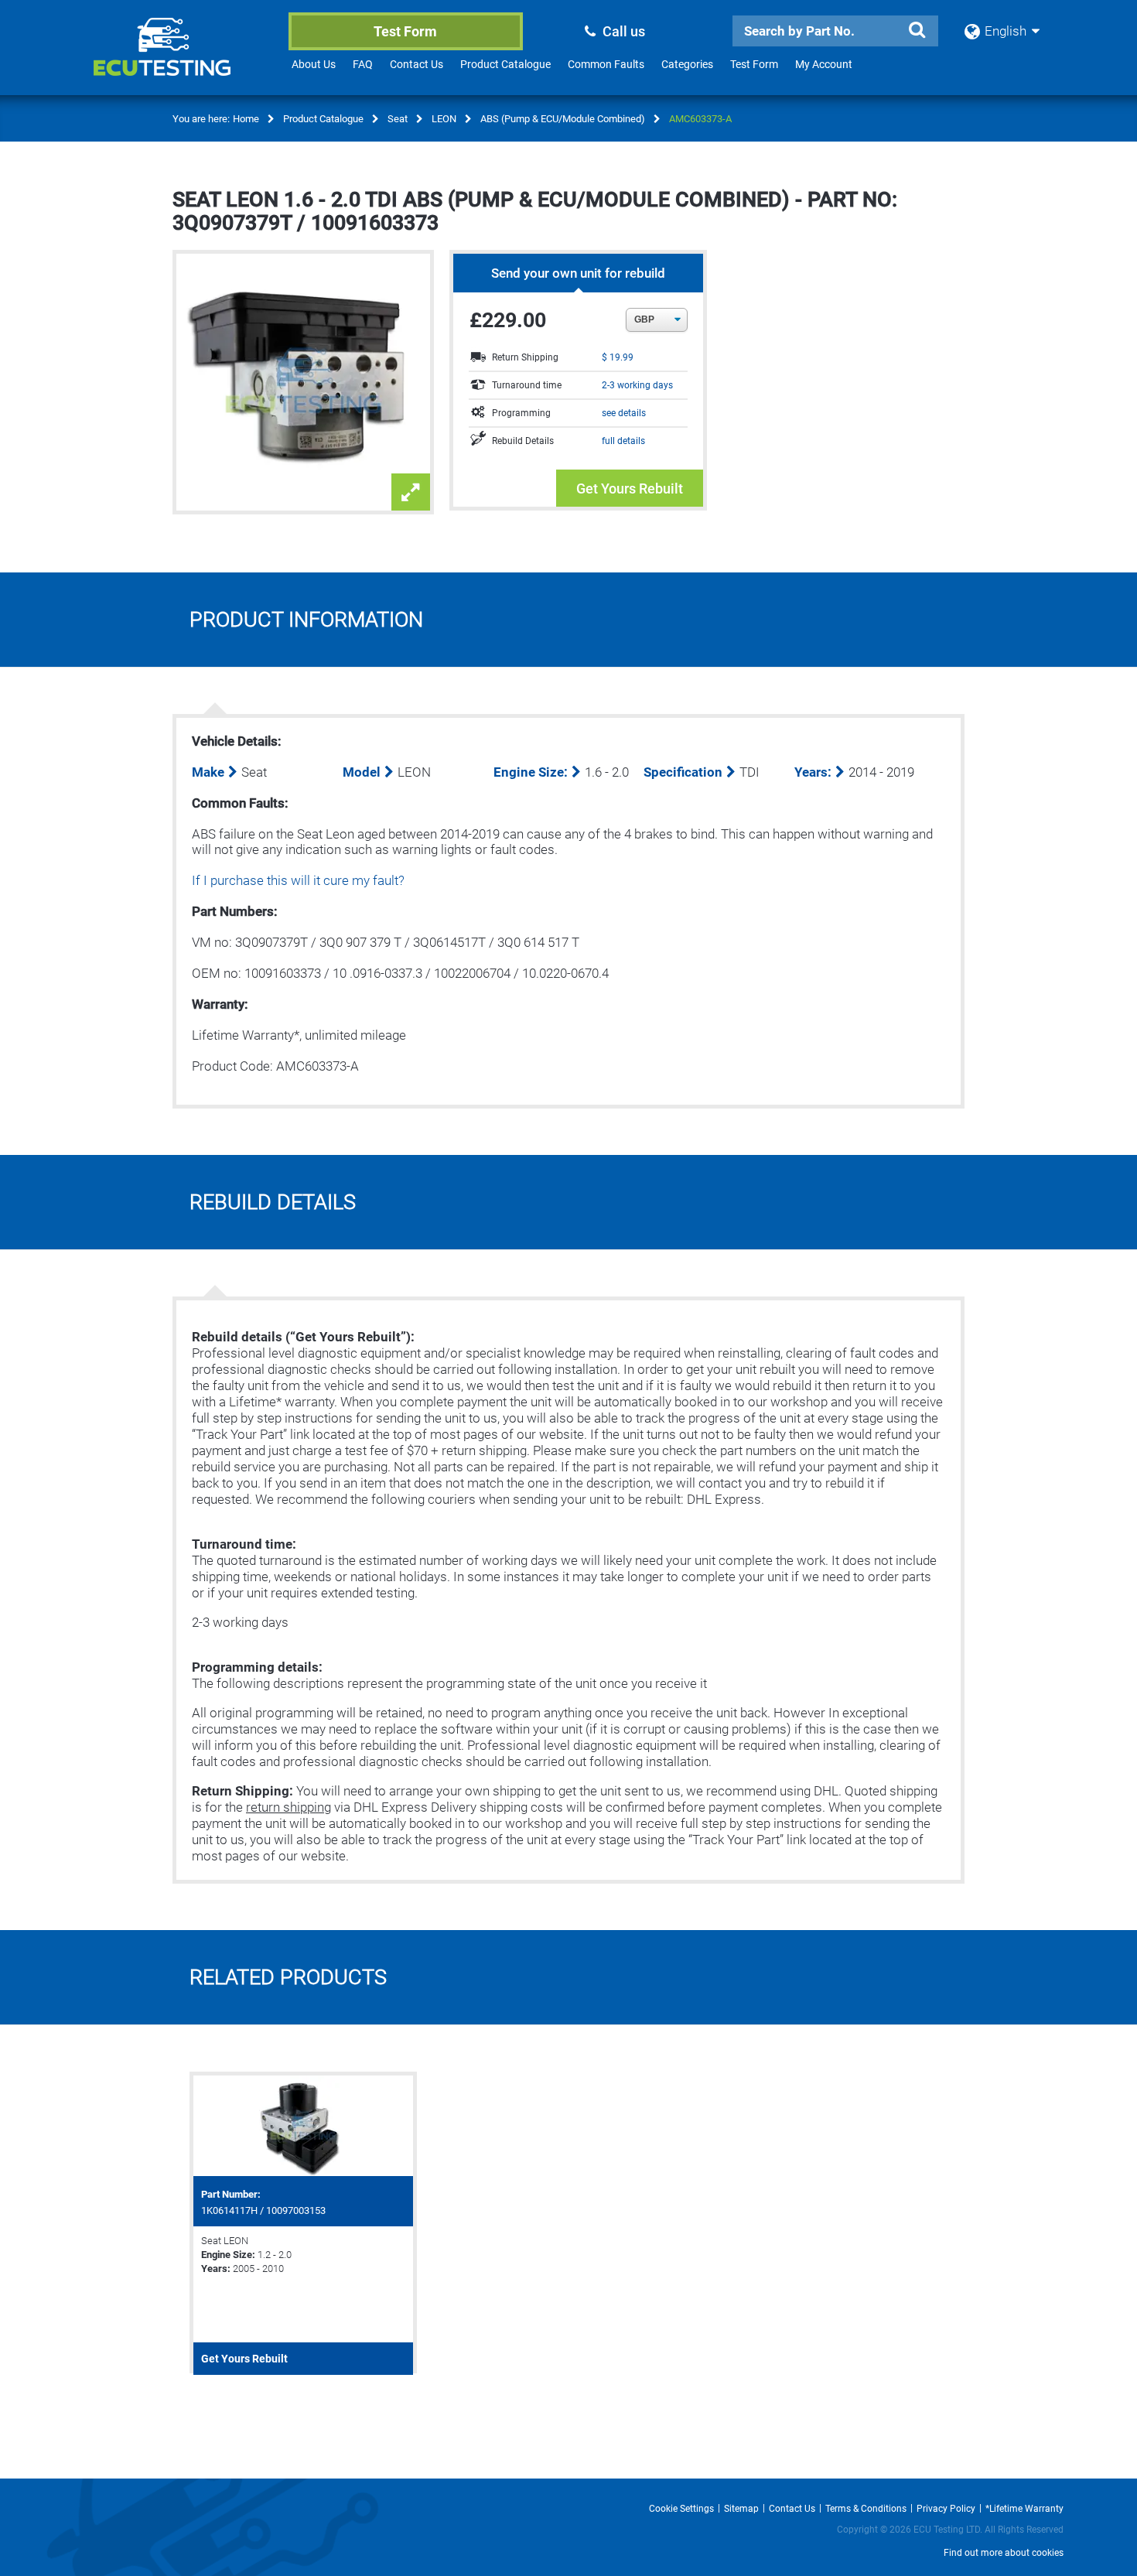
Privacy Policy (946, 2509)
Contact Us (417, 64)
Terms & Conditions (866, 2509)
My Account (824, 64)
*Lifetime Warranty (1024, 2509)
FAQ (363, 64)
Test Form (405, 31)
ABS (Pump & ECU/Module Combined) (563, 119)
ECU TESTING (183, 59)
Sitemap (741, 2509)
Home (246, 119)
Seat (398, 119)
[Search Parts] (917, 30)
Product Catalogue (505, 64)
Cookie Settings (681, 2509)
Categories (687, 64)
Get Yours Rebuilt (630, 489)
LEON (444, 119)
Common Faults (606, 64)
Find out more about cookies (1004, 2553)
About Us (314, 64)
